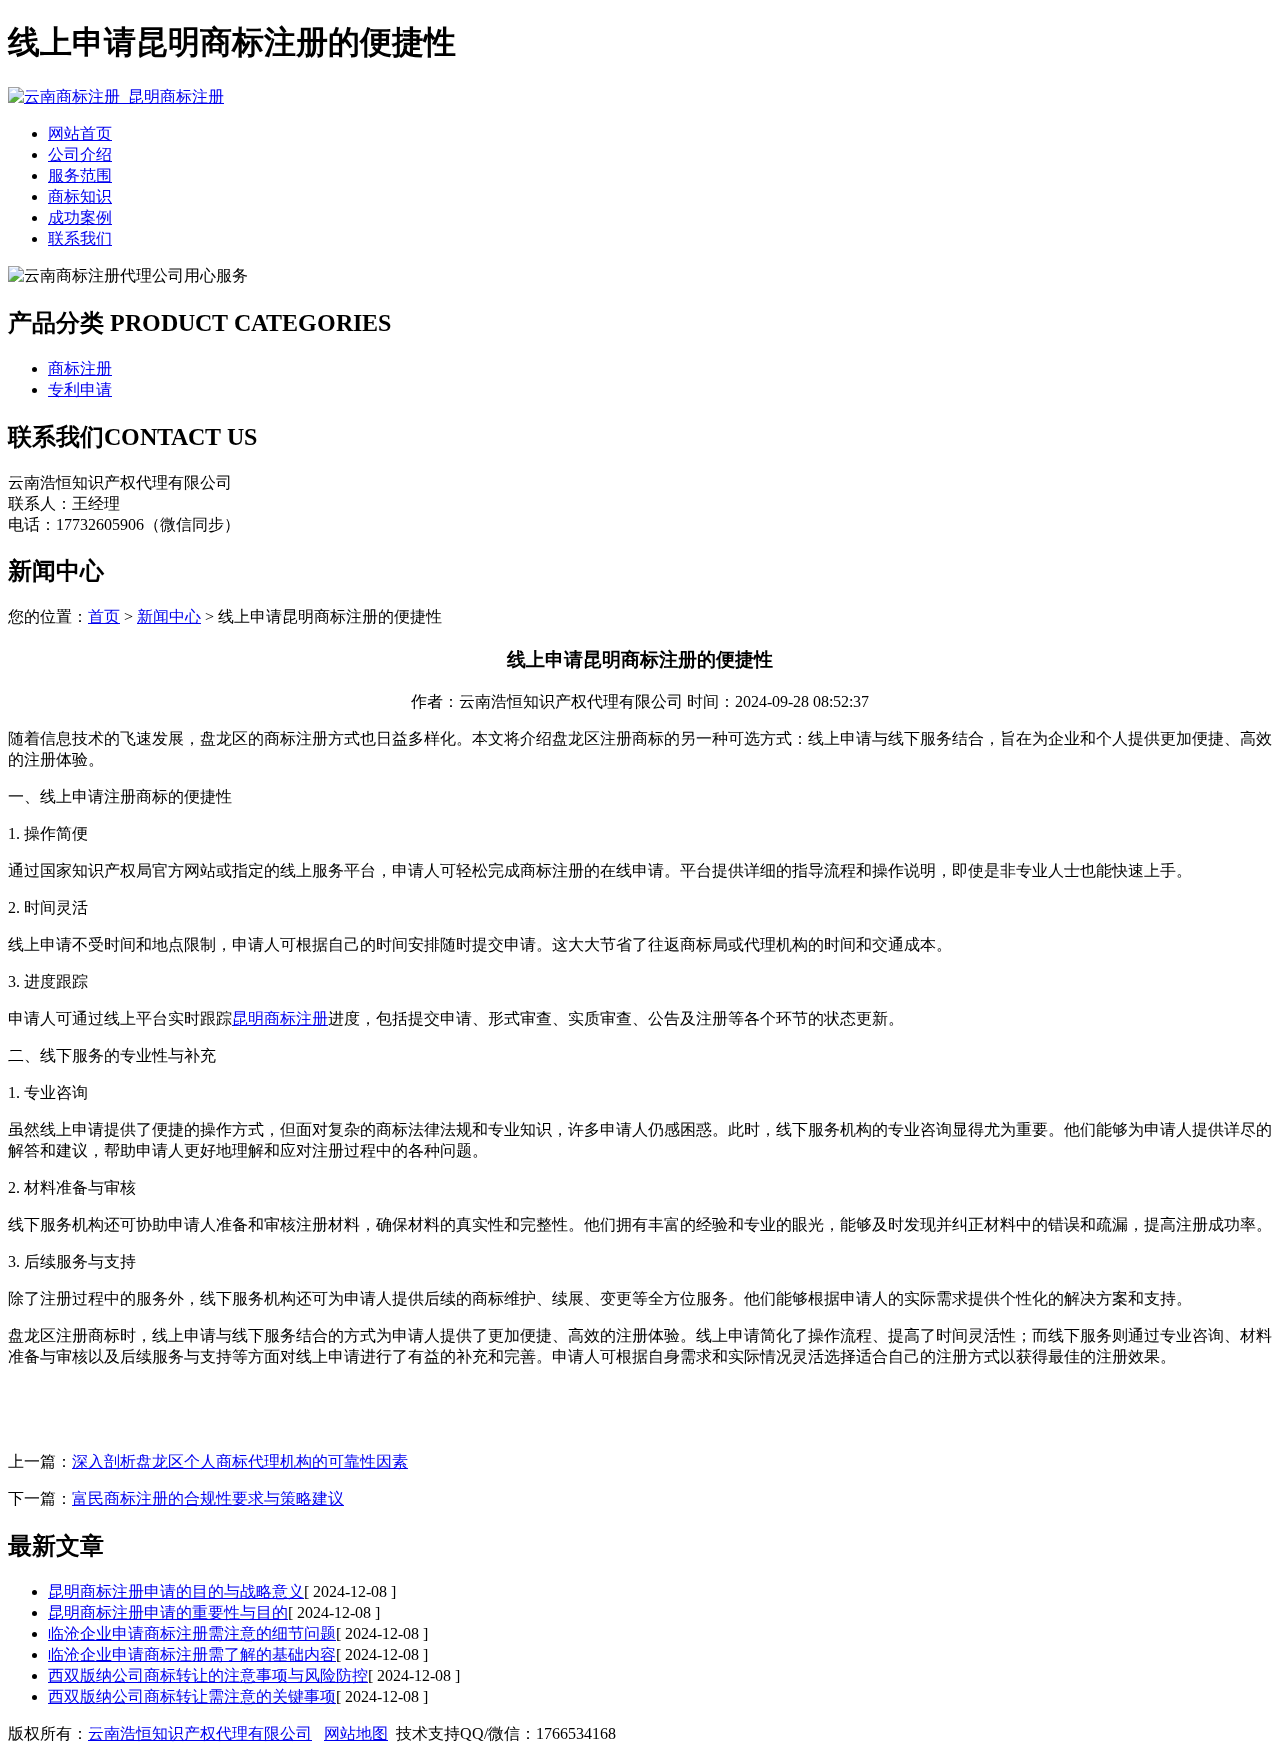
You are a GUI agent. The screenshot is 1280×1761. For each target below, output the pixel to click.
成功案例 (80, 217)
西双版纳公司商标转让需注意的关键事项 (192, 1696)
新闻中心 (169, 616)
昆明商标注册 (280, 1018)
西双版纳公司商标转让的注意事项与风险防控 (208, 1675)
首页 (104, 616)
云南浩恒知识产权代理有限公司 (200, 1733)
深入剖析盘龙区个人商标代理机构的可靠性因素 (240, 1461)
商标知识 (80, 196)
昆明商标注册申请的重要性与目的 (168, 1612)
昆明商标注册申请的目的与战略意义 (176, 1591)
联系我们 (80, 238)
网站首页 (80, 133)
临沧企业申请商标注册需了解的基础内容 (192, 1654)
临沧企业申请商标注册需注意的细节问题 (192, 1633)
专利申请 (80, 389)
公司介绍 (80, 154)
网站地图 (356, 1733)
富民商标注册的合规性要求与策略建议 (208, 1498)
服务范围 (80, 175)
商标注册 (80, 368)
